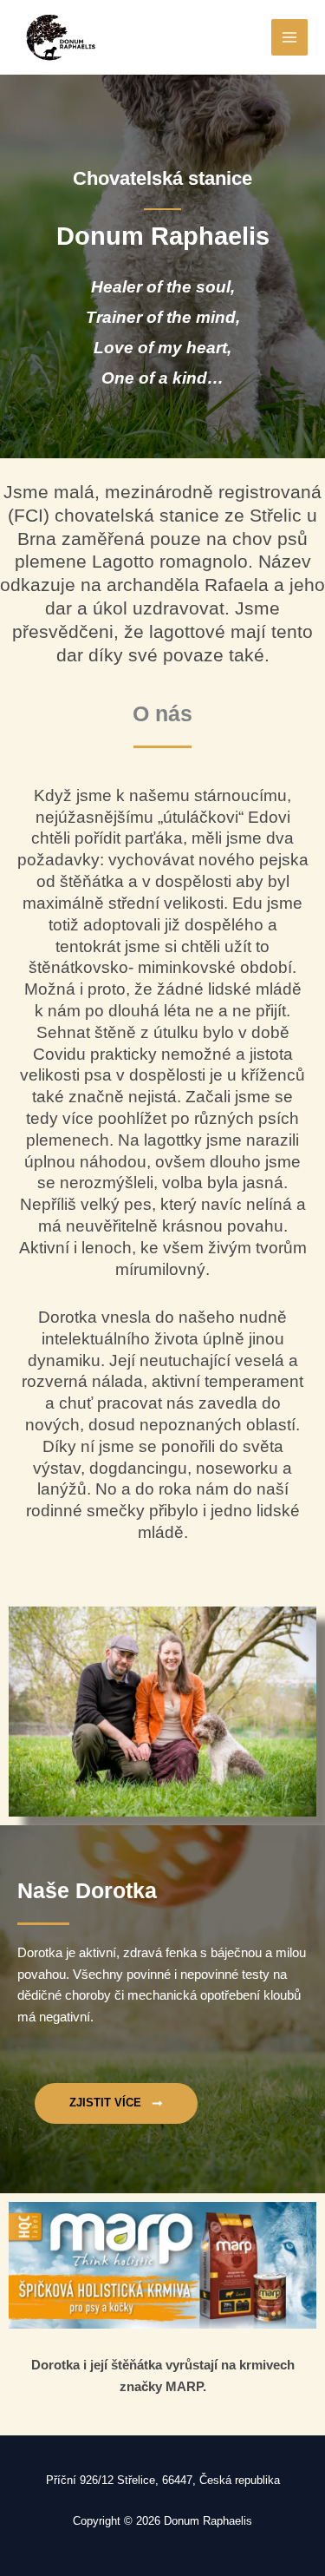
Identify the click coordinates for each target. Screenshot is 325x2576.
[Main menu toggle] (289, 37)
